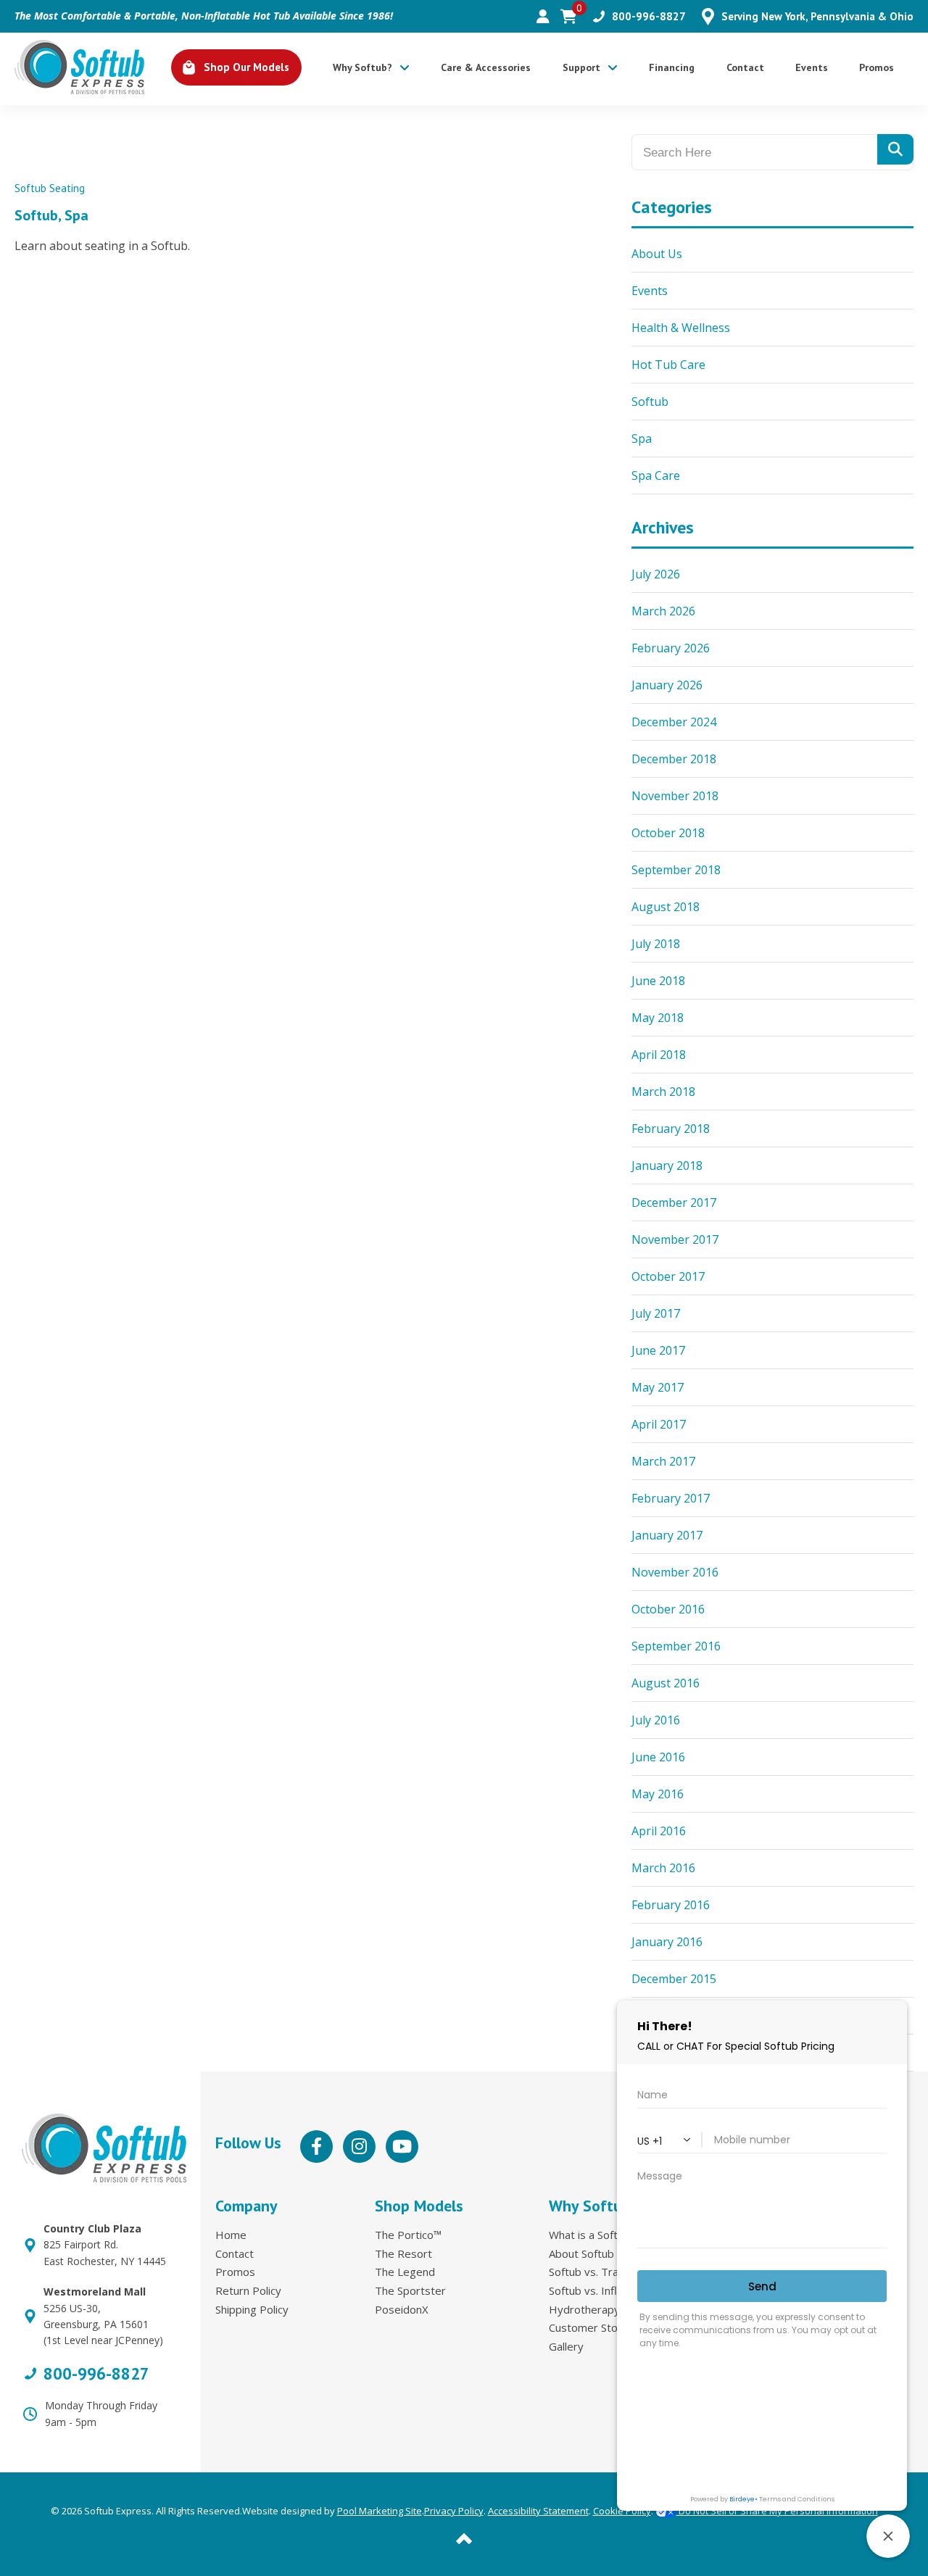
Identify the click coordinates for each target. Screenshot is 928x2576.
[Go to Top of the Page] (464, 2537)
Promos (235, 2272)
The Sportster (410, 2290)
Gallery (566, 2346)
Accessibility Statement (538, 2511)
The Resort (403, 2253)
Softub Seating (50, 188)
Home (231, 2235)
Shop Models (419, 2206)
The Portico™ (408, 2235)
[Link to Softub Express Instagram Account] (359, 2147)
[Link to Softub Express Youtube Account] (402, 2147)
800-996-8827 (96, 2374)
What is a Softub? (592, 2235)
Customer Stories (593, 2327)
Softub (36, 215)
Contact (235, 2253)
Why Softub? (593, 2206)
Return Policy (248, 2290)
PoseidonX (402, 2309)
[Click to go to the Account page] (543, 17)
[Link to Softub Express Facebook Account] (316, 2147)
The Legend (405, 2272)
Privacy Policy (454, 2511)
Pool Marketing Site (380, 2511)
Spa (76, 215)
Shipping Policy (252, 2309)
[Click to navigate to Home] (79, 67)
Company (246, 2206)
